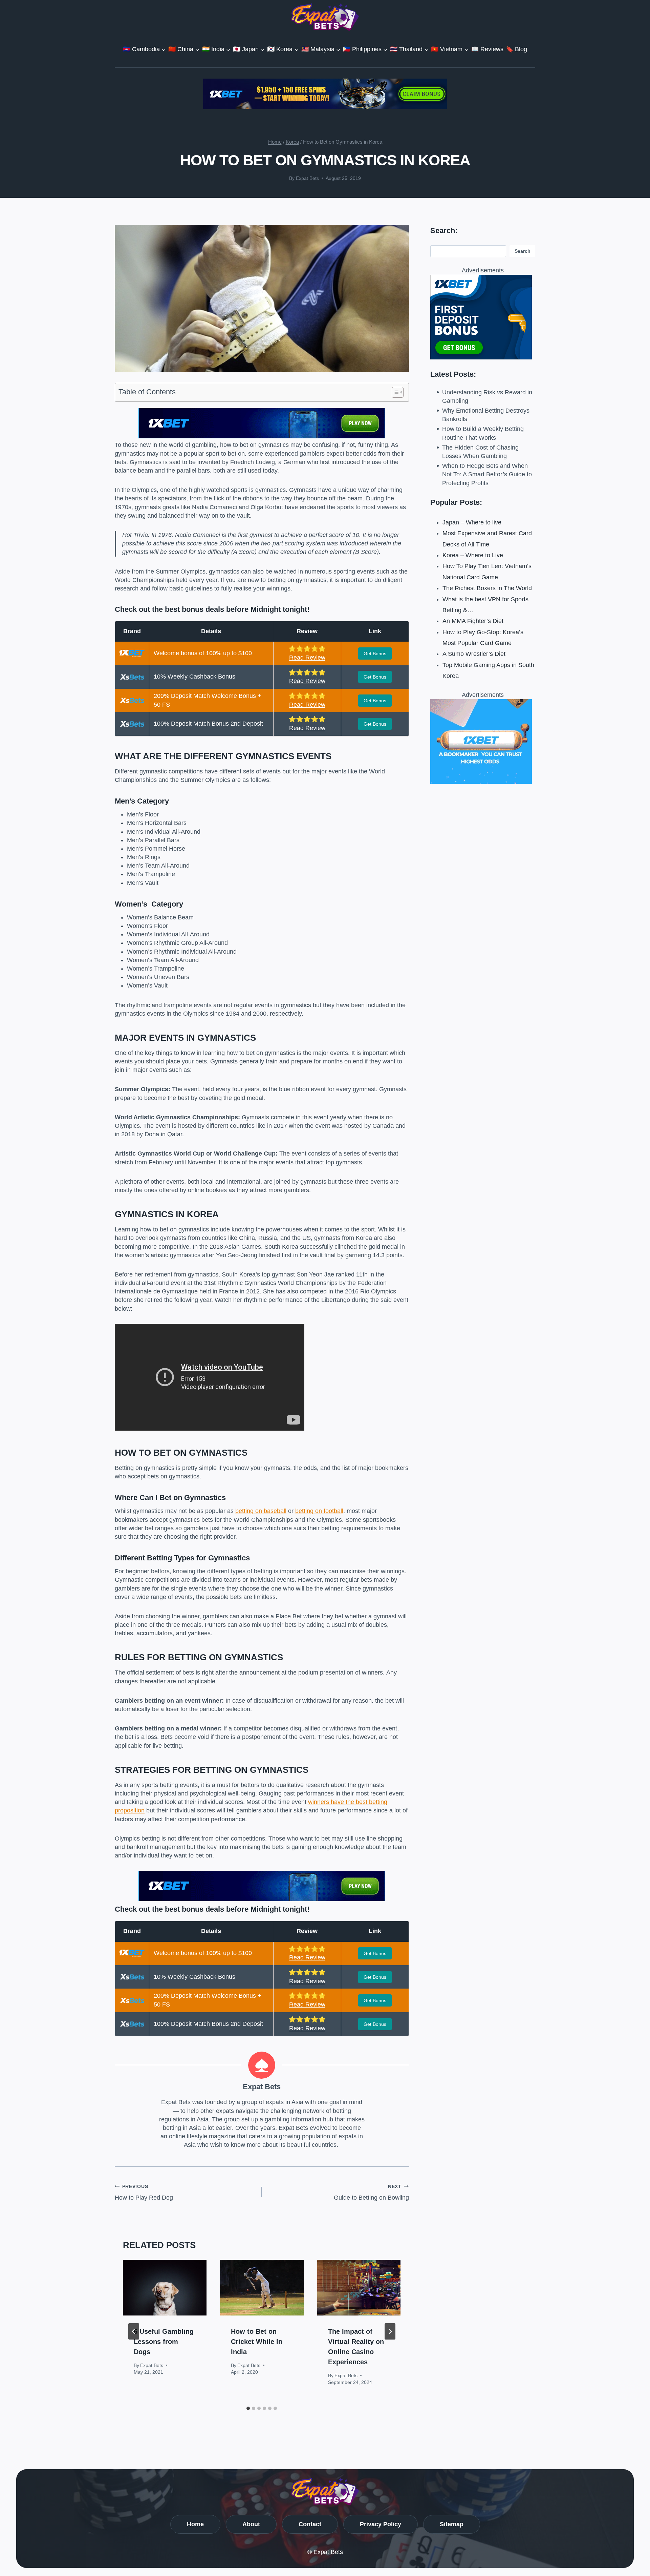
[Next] (390, 2331)
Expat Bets (307, 178)
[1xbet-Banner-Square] (483, 742)
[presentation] (165, 2288)
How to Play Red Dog (144, 2192)
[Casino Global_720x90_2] (325, 94)
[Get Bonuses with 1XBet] (262, 436)
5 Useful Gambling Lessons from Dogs (164, 2342)
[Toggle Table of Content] (394, 392)
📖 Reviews (487, 49)
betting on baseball (261, 1511)
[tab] (248, 2408)
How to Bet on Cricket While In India (257, 2342)
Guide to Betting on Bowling (371, 2192)
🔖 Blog (516, 49)
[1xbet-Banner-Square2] (483, 317)
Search (523, 251)
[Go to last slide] (134, 2331)
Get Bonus (375, 653)
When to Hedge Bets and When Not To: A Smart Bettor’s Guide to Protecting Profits (487, 474)
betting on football (319, 1511)
